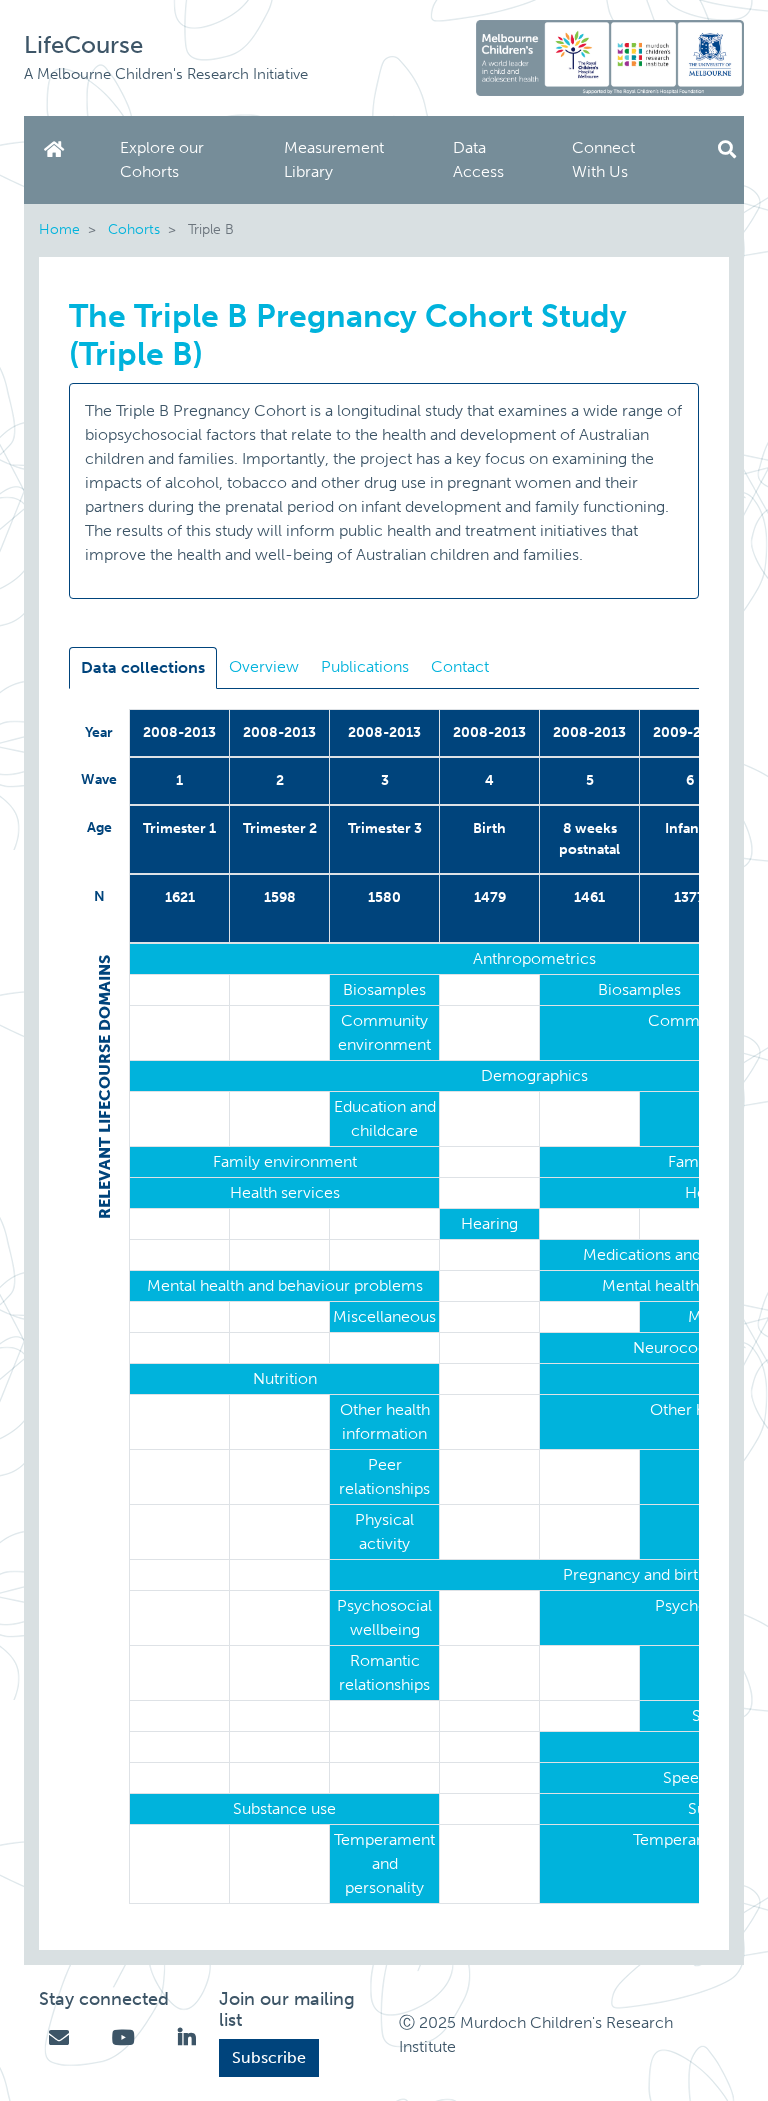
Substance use (284, 1808)
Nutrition (285, 1378)
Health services (285, 1192)
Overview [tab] (264, 666)
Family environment (285, 1161)
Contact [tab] (460, 666)
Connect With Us (603, 159)
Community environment (384, 1032)
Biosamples (384, 989)
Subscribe (269, 2057)
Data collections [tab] (143, 667)
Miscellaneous (384, 1316)
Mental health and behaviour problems (285, 1285)
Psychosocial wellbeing (384, 1617)
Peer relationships (384, 1476)
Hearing (489, 1223)
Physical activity (384, 1531)
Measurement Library (334, 159)
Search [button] (727, 149)
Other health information (385, 1421)
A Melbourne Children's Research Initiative (166, 74)
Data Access (478, 159)
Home (58, 149)
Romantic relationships (384, 1672)
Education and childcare (385, 1118)
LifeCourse (83, 44)
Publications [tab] (365, 666)
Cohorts (134, 229)
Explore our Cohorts (162, 159)
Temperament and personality (384, 1863)
